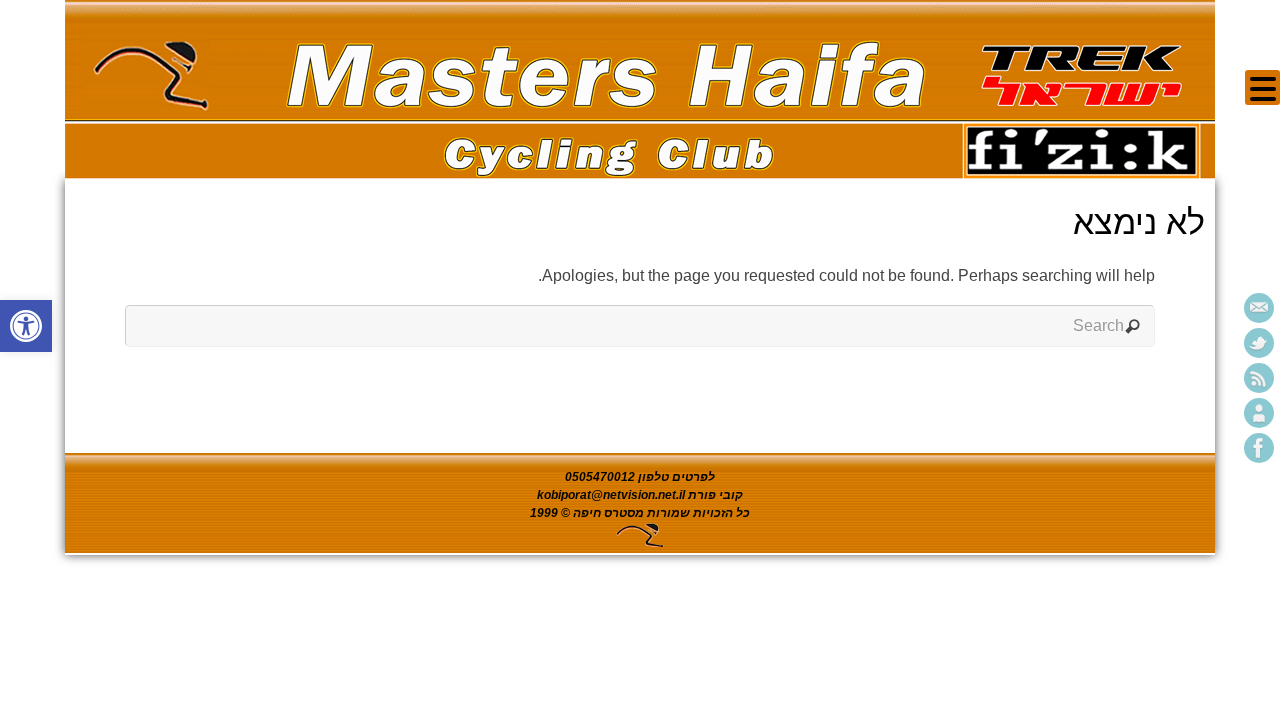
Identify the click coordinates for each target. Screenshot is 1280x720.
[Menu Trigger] (1262, 87)
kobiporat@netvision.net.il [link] (611, 495)
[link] (26, 326)
